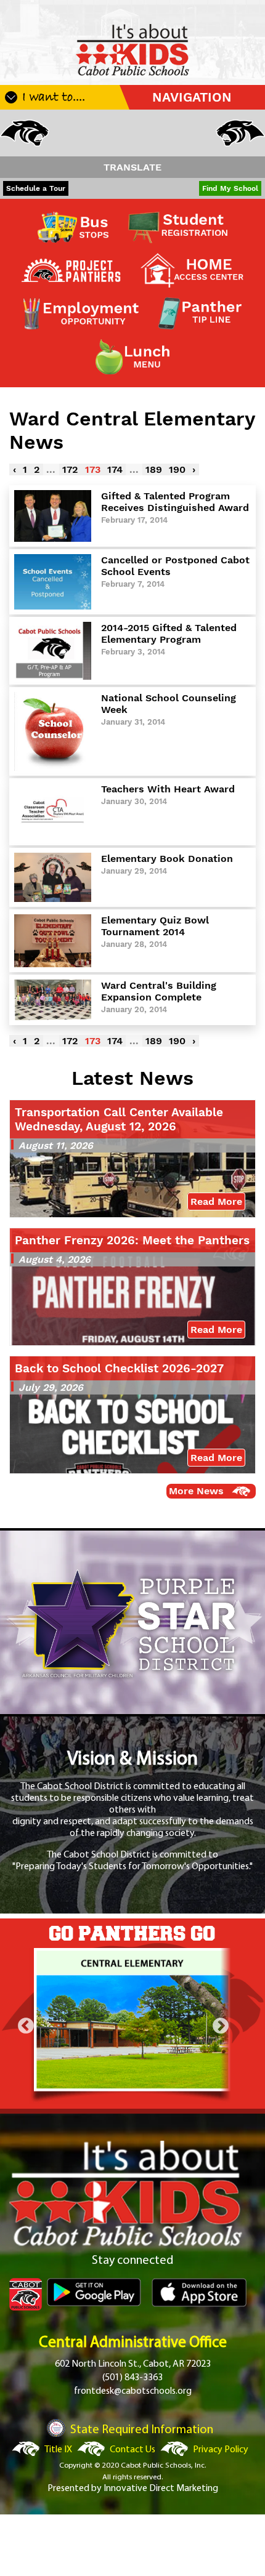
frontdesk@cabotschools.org (133, 2391)
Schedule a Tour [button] (36, 188)
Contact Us (132, 2450)
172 (70, 469)
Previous (26, 2026)
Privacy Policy (221, 2450)
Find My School (230, 188)
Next (221, 2026)
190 (177, 469)
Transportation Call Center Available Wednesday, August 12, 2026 (119, 1119)
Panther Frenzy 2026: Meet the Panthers (132, 1240)
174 (115, 469)
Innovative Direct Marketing (161, 2489)
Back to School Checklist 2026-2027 (119, 1368)
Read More (216, 1201)
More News (196, 1491)
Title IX (58, 2450)
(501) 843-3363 (132, 2378)
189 (154, 469)
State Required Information (142, 2430)
